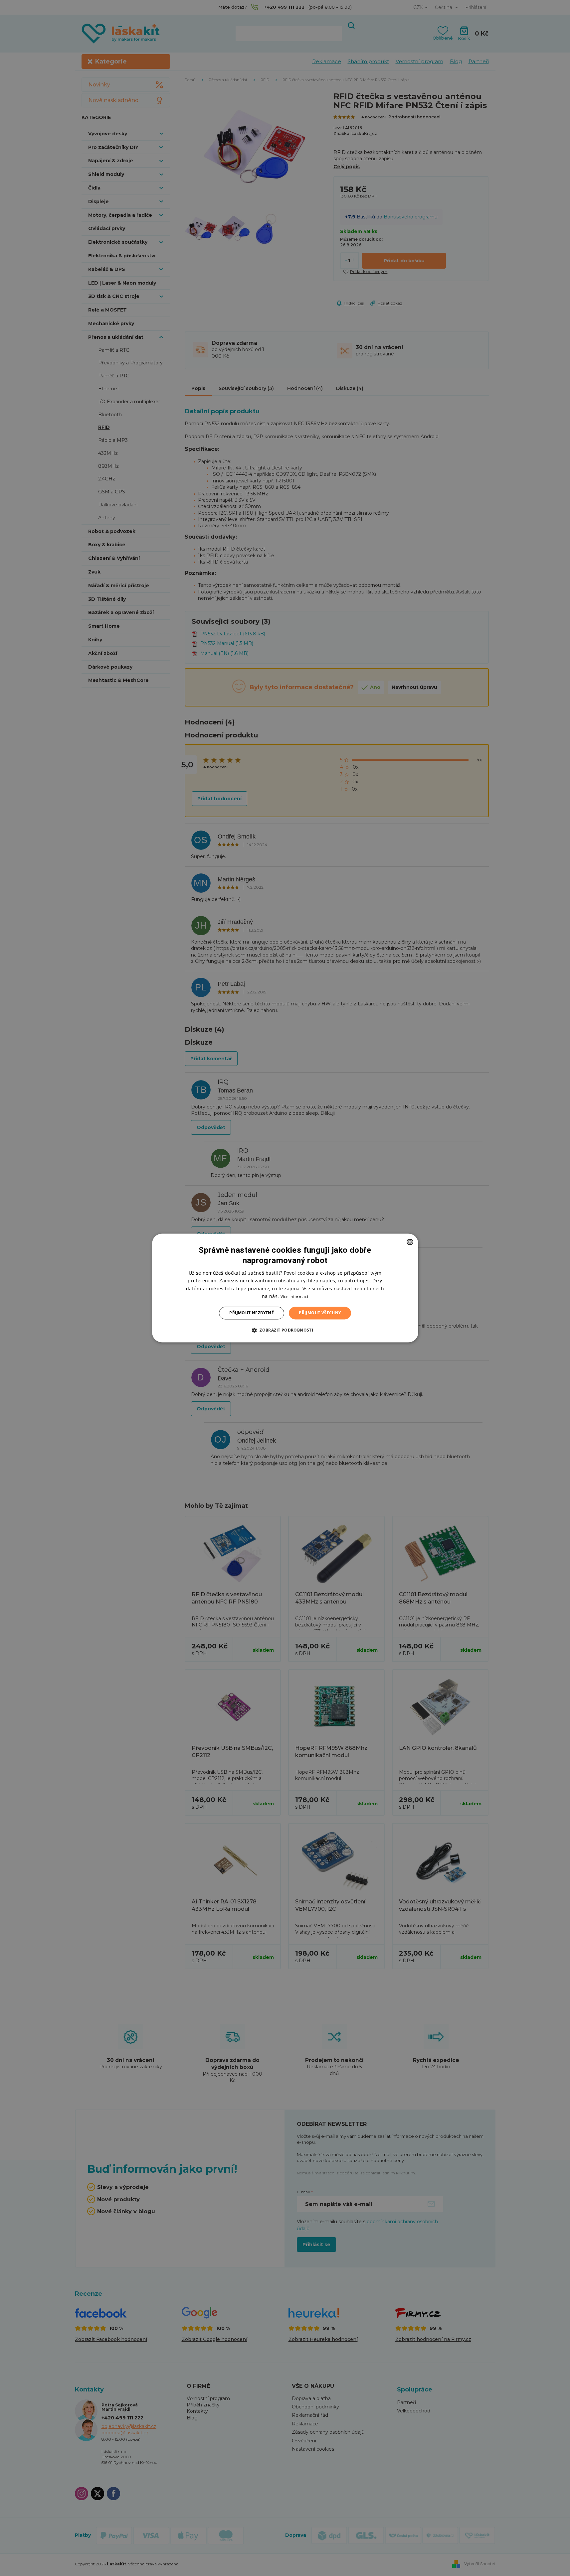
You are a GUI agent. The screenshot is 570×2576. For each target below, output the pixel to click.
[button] (285, 1330)
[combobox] (410, 1242)
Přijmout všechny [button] (320, 1313)
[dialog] (285, 1288)
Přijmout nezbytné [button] (252, 1313)
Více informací (294, 1296)
